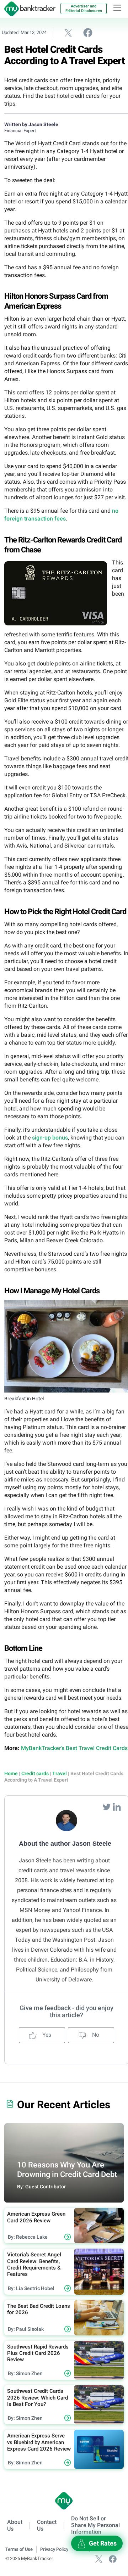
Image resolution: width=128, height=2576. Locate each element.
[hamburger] (117, 8)
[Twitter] (107, 1807)
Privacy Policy (54, 2549)
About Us (15, 2525)
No (95, 2035)
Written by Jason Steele (31, 124)
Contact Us (47, 2525)
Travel (60, 1773)
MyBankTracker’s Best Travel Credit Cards (74, 1748)
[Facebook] (113, 2558)
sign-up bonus (50, 1138)
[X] (99, 2558)
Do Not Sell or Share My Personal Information (95, 2525)
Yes (46, 2035)
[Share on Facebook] (88, 32)
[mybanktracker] (28, 9)
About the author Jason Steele (65, 1844)
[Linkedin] (117, 1807)
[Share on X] (68, 33)
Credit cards (35, 1773)
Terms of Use (19, 2549)
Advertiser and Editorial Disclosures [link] (84, 9)
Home (11, 1773)
